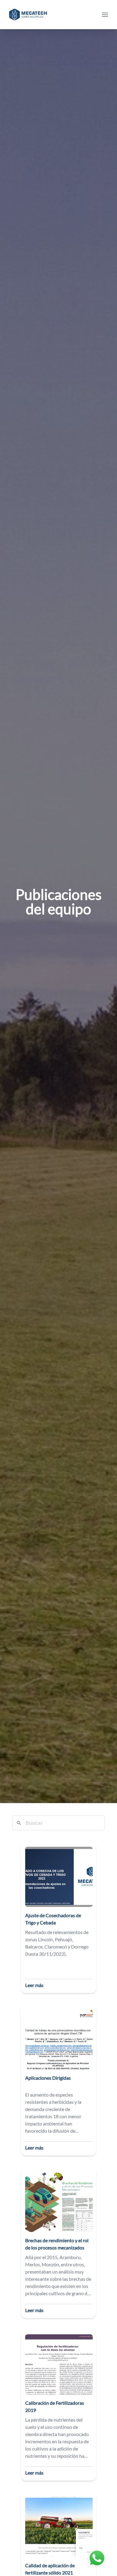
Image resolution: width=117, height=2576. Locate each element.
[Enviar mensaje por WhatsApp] (97, 2558)
